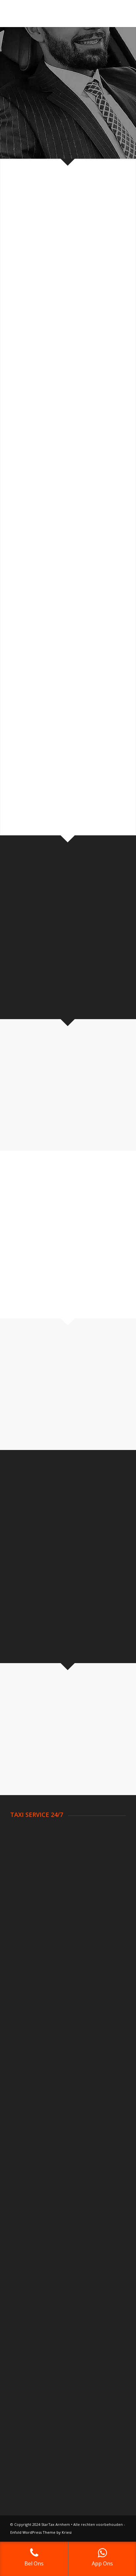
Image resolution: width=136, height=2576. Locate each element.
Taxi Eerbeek (25, 1927)
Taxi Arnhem (24, 1839)
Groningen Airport (31, 2108)
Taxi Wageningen (30, 2024)
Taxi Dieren (23, 1880)
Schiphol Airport (28, 2083)
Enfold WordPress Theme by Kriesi (41, 2532)
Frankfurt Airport (29, 2266)
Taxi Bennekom (28, 1847)
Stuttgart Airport (29, 2250)
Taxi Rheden (24, 2008)
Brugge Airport (27, 2191)
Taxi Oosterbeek (30, 1968)
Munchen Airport (29, 2258)
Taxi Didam (23, 1872)
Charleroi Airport (29, 2174)
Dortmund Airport (30, 2225)
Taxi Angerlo (24, 1831)
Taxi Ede (20, 1919)
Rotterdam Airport (31, 2091)
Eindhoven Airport (31, 2099)
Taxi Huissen (25, 1952)
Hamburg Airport (30, 2242)
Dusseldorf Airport (31, 2234)
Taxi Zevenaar (26, 2049)
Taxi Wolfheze (26, 2041)
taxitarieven (27, 930)
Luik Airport (23, 2183)
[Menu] (117, 14)
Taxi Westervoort (31, 2032)
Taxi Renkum (25, 2000)
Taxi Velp (21, 2016)
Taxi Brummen (27, 1863)
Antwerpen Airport (31, 2158)
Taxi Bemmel (25, 1855)
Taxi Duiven (23, 1911)
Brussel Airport (27, 2167)
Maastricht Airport (31, 2124)
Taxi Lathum (24, 1960)
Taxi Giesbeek (26, 1944)
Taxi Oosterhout (29, 1991)
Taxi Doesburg (27, 1888)
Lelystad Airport (29, 2116)
